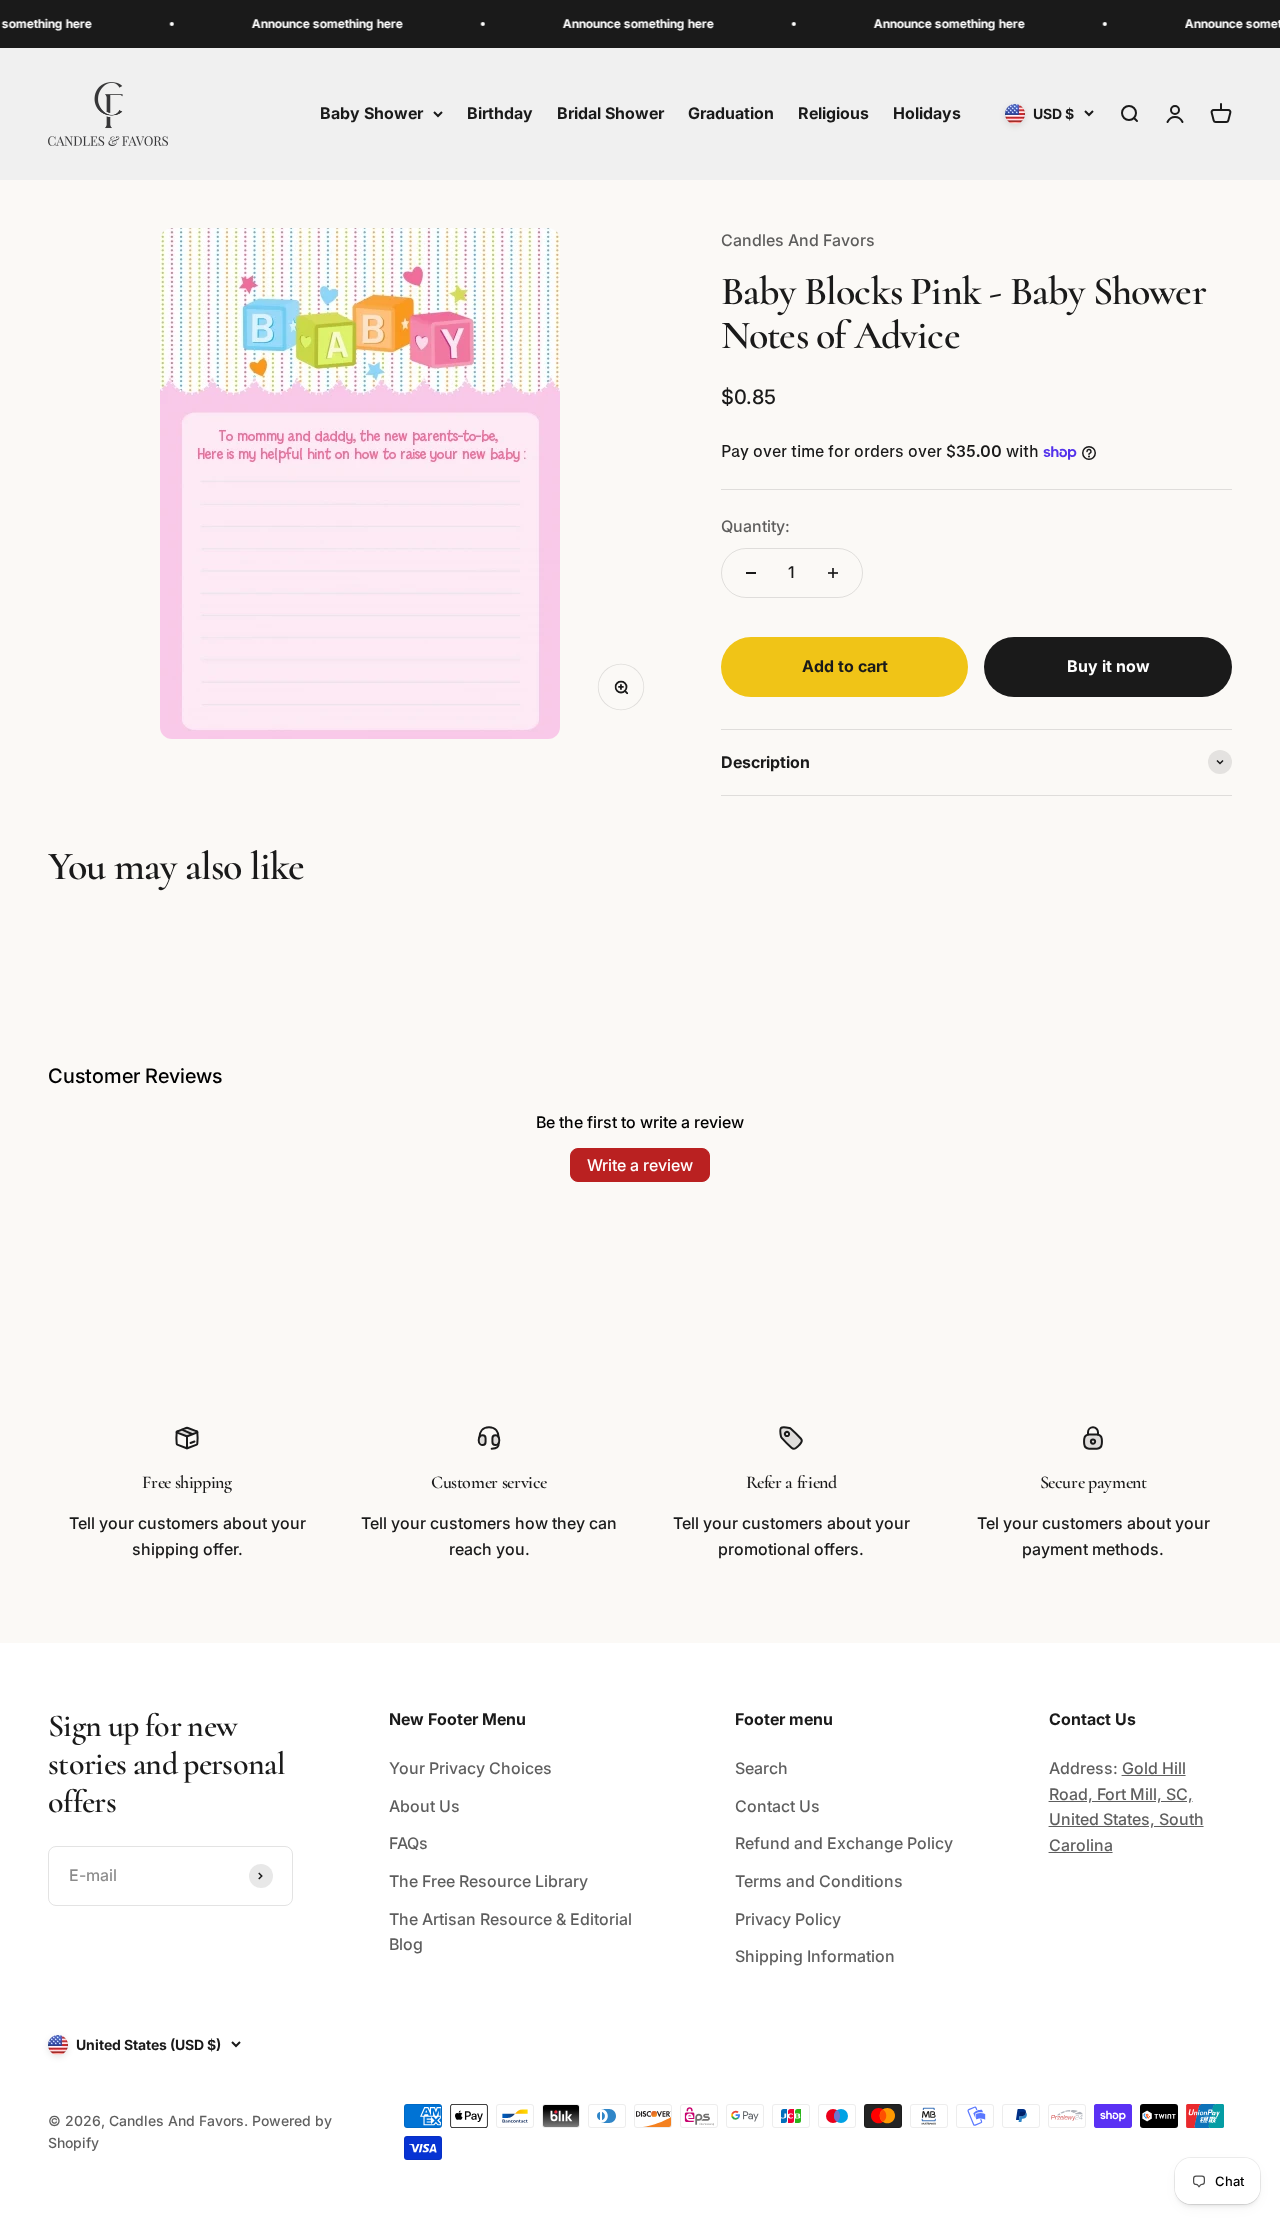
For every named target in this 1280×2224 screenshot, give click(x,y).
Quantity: (755, 526)
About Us (424, 1806)
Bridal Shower (610, 113)
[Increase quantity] (833, 573)
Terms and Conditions (819, 1881)
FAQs (408, 1843)
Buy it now (1108, 666)
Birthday (500, 113)
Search (761, 1768)
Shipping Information (815, 1956)
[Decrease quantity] (751, 573)
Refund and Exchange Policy (844, 1843)
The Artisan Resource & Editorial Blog (510, 1932)
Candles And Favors (798, 240)
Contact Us (777, 1806)
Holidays (927, 113)
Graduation (731, 113)
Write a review (640, 1165)
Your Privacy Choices (470, 1768)
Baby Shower (371, 113)
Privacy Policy (788, 1919)
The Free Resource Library (488, 1881)
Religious (833, 113)
